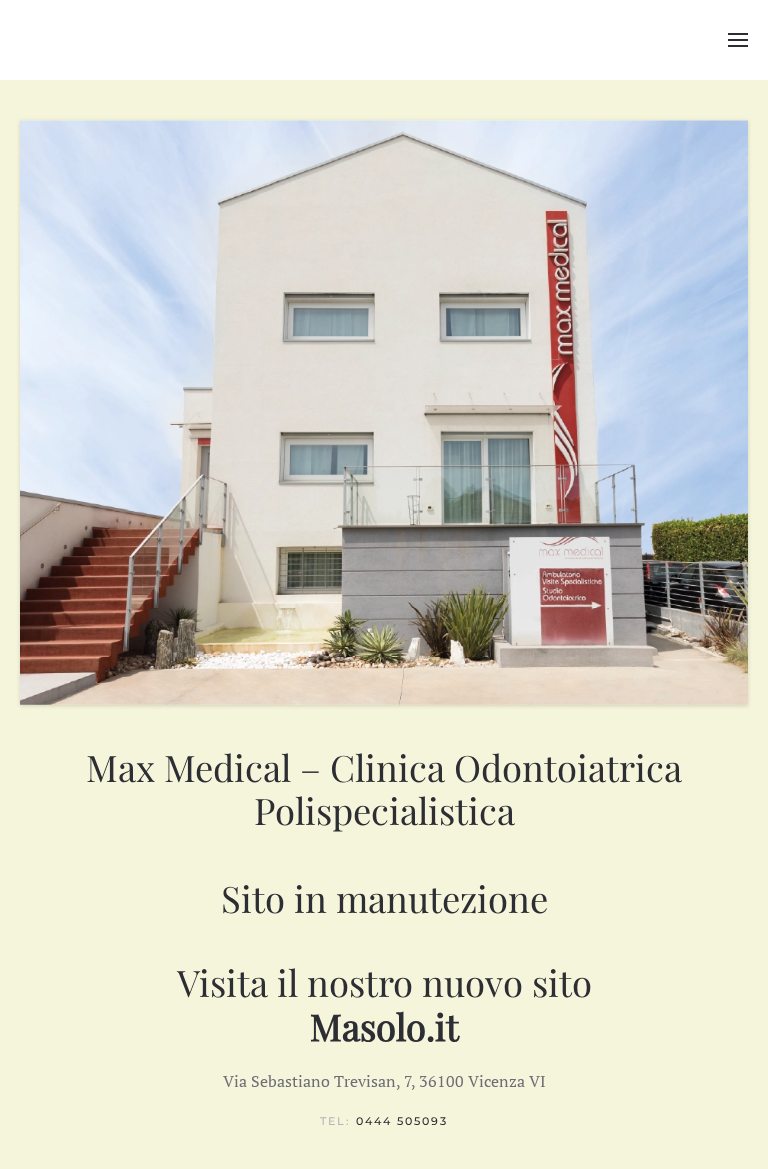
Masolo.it (384, 1025)
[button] (738, 40)
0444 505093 (402, 1121)
